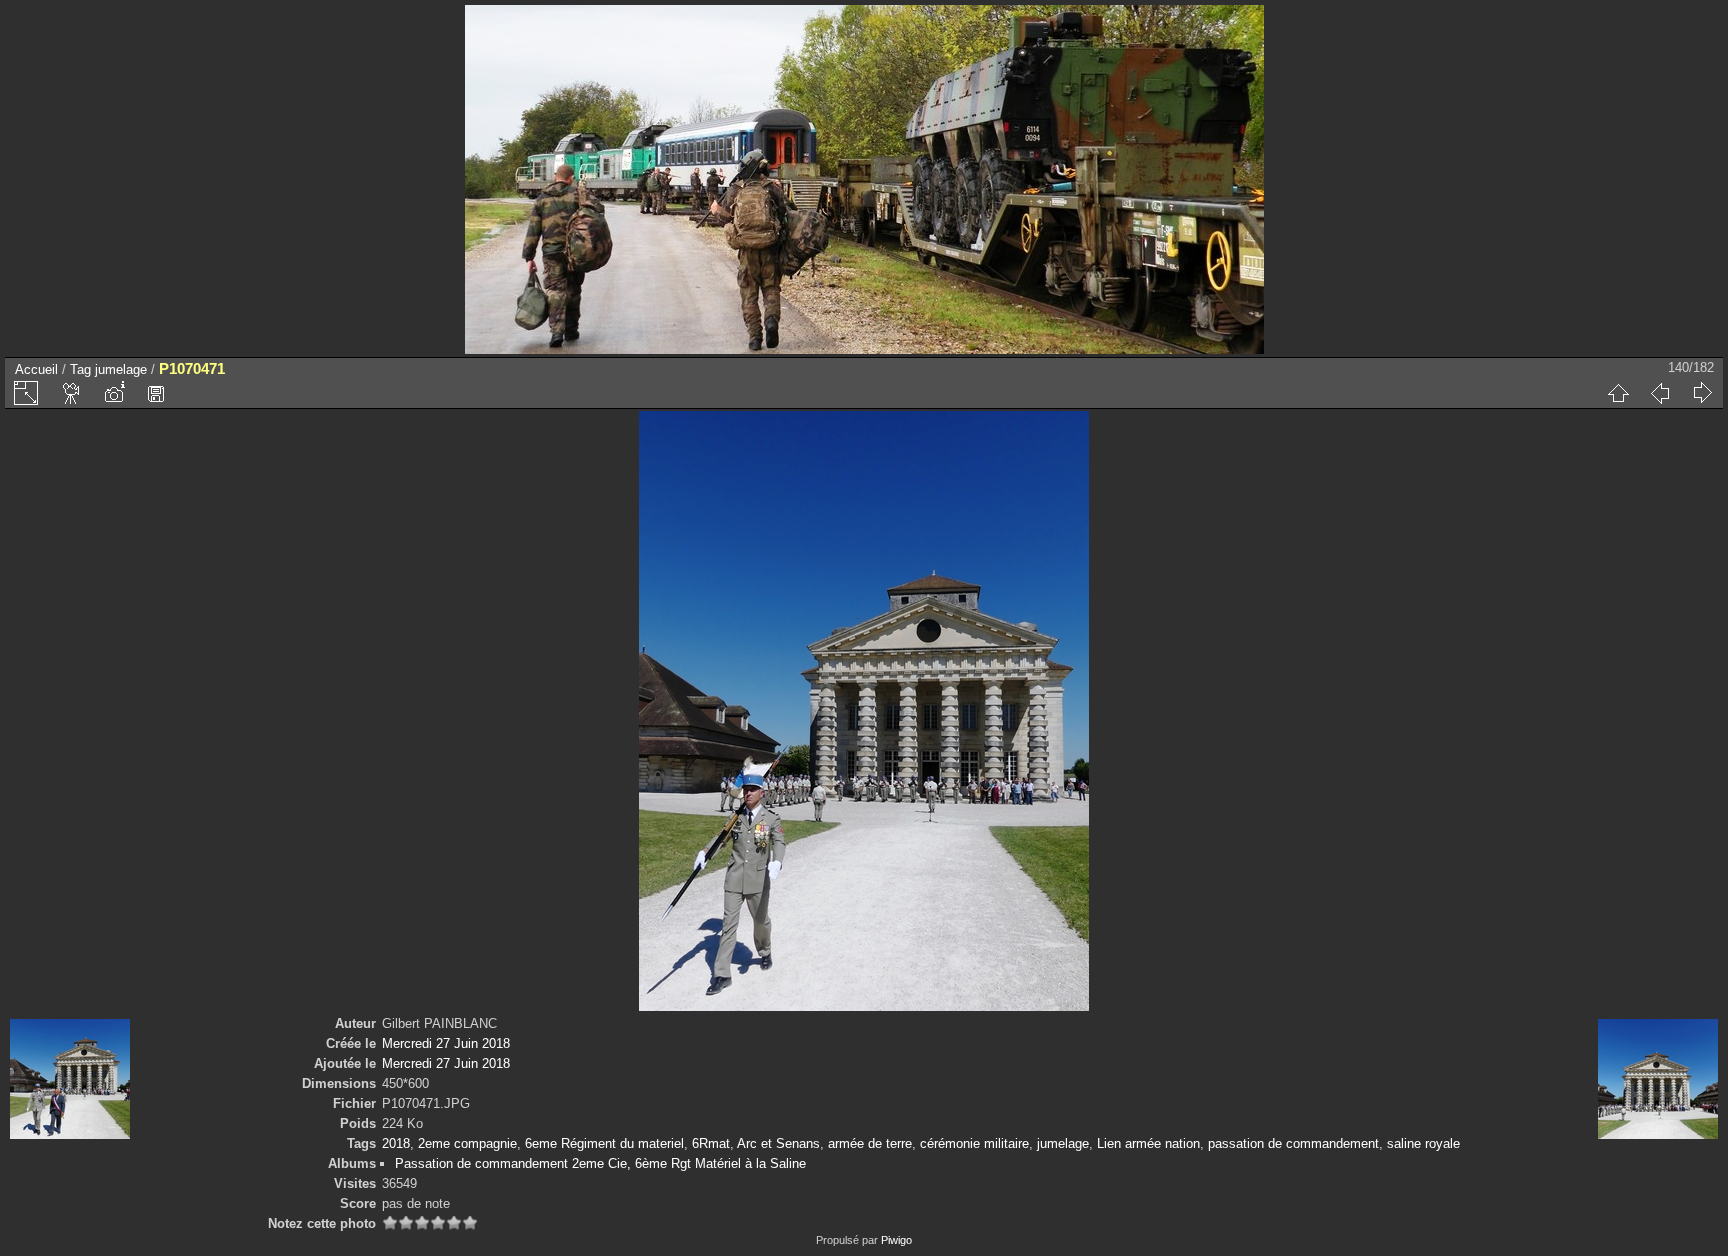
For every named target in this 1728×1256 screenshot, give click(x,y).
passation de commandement (1293, 1143)
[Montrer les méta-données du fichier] (114, 393)
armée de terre (870, 1143)
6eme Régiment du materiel (604, 1143)
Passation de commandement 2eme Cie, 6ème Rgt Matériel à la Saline (600, 1163)
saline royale (1423, 1143)
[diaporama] (72, 393)
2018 (396, 1143)
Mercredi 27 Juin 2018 (446, 1043)
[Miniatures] (1618, 393)
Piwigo (896, 1240)
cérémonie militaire (974, 1143)
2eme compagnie (467, 1143)
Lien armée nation (1148, 1143)
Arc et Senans (778, 1143)
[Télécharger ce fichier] (156, 393)
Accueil (36, 369)
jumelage (121, 369)
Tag (80, 369)
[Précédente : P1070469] (1660, 393)
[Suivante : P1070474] (1702, 393)
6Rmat (711, 1143)
